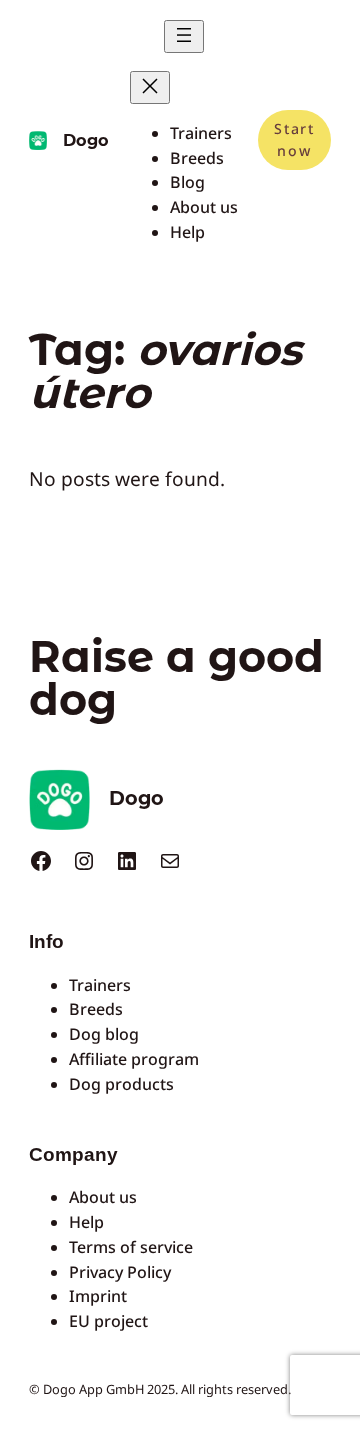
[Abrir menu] (184, 36)
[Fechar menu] (150, 87)
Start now (294, 139)
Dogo (86, 140)
